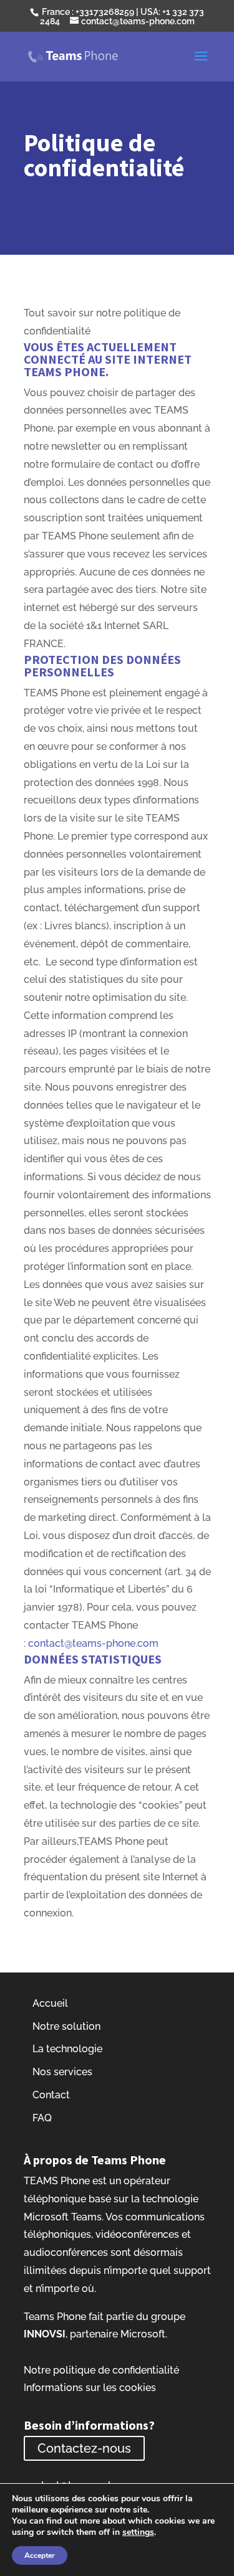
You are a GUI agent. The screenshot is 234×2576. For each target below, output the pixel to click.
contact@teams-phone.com (93, 1643)
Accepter (40, 2555)
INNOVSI (45, 2334)
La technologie (67, 2049)
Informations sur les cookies (90, 2388)
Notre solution (66, 2026)
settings (138, 2532)
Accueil (50, 2003)
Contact (51, 2095)
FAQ (42, 2118)
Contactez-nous (84, 2448)
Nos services (62, 2072)
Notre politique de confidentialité (101, 2370)
